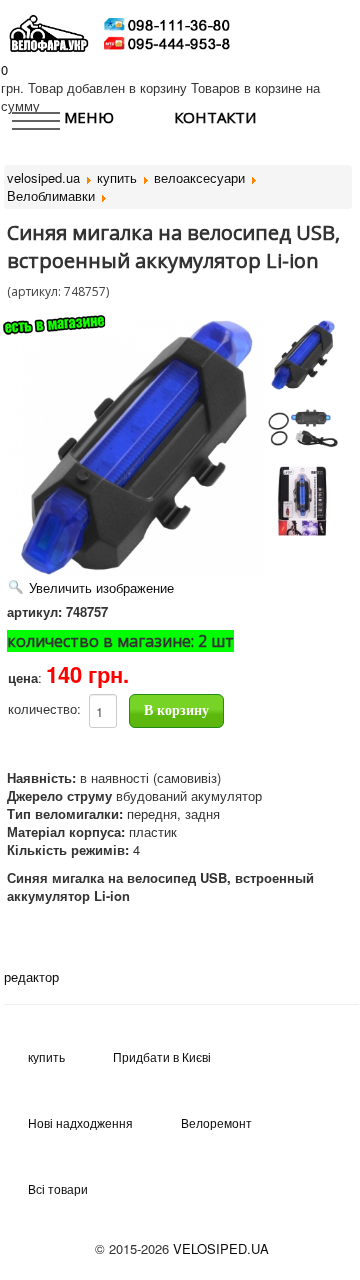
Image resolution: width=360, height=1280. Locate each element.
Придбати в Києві (162, 1056)
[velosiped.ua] (49, 31)
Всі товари (58, 1188)
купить (46, 1056)
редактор (31, 976)
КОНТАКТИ (215, 117)
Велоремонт (216, 1122)
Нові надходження (80, 1122)
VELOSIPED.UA (221, 1248)
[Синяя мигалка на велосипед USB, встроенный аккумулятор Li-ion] (303, 355)
